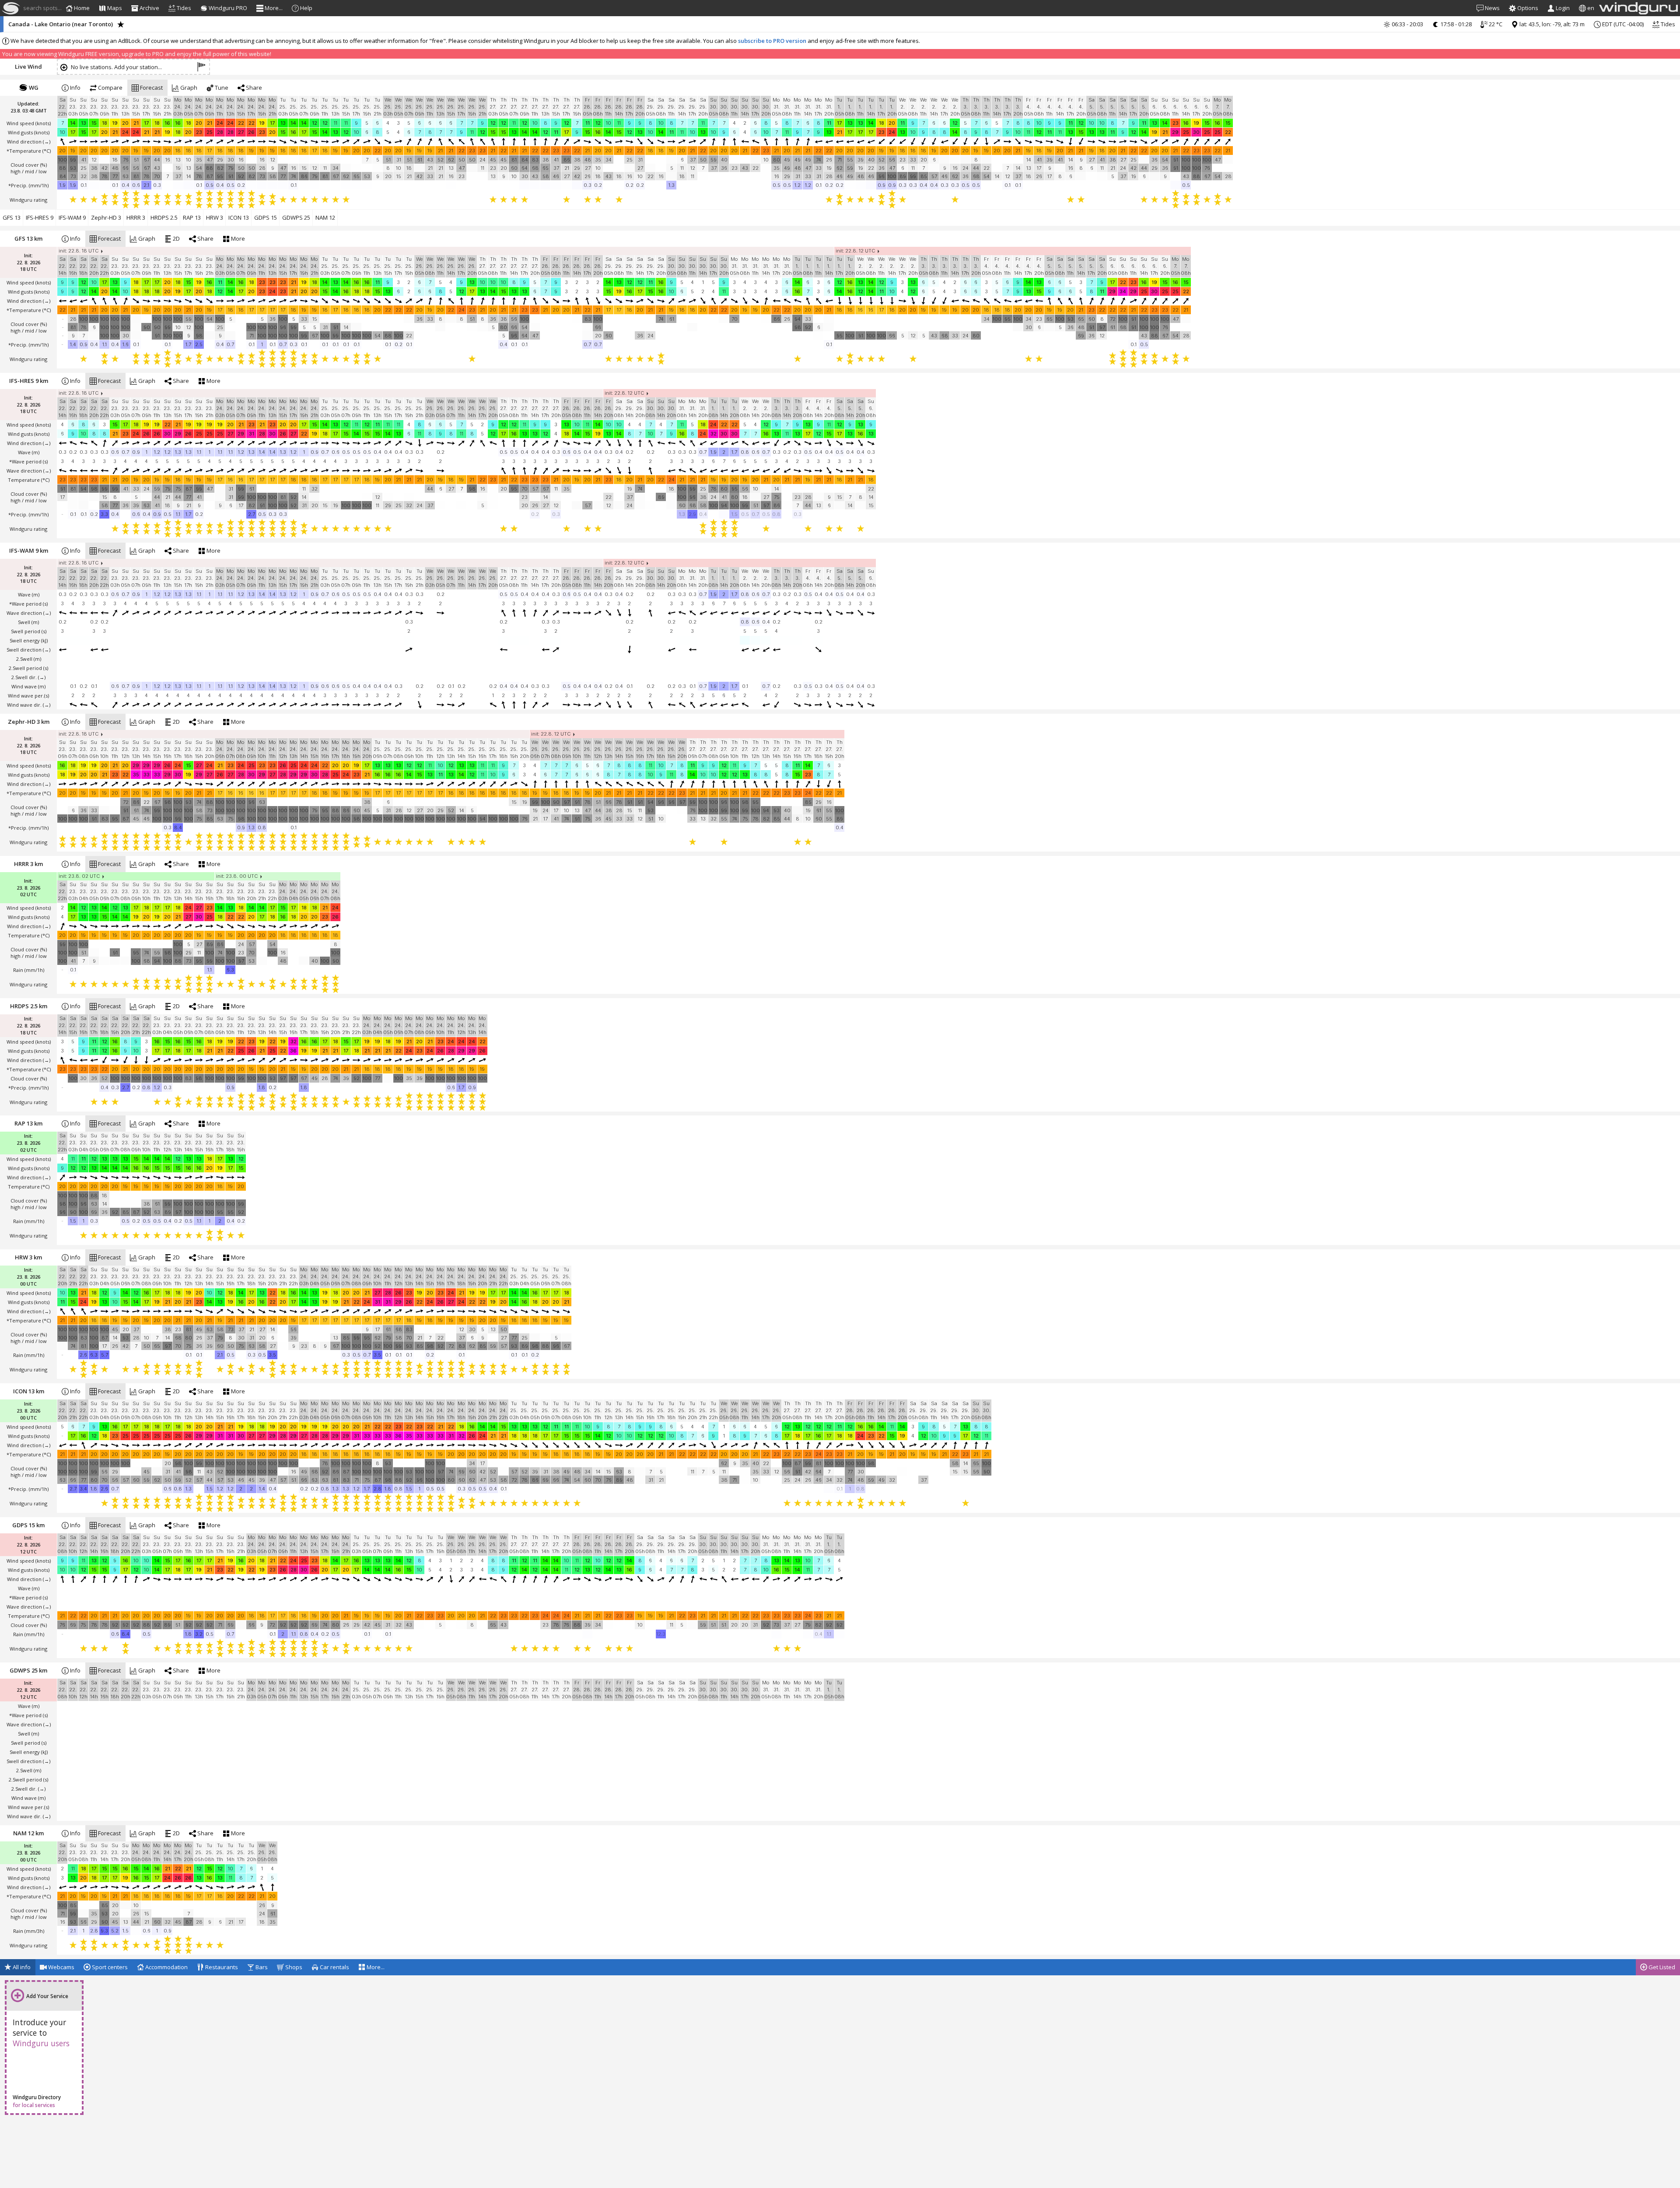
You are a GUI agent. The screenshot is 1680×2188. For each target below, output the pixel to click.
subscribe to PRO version (772, 41)
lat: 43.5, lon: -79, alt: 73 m (1551, 24)
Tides (1667, 24)
